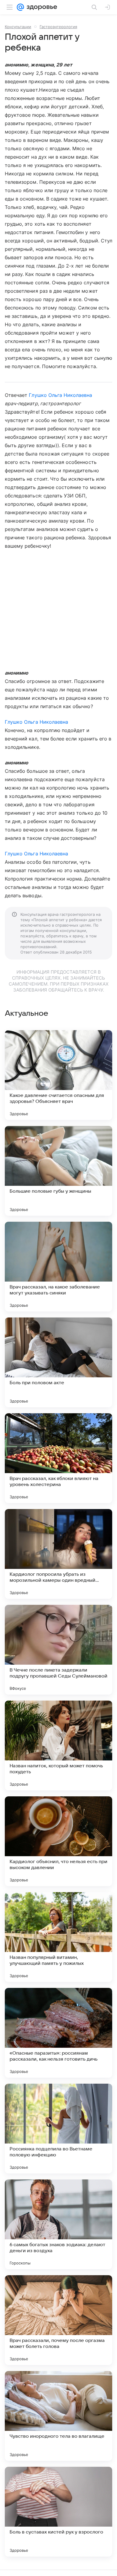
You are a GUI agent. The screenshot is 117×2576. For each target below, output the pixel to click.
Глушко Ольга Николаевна (60, 395)
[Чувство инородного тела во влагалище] (58, 2416)
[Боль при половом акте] (58, 1362)
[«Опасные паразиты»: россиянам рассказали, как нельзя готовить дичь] (58, 2033)
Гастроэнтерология (58, 27)
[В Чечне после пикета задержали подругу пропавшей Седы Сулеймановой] (58, 1650)
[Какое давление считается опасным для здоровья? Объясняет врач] (58, 1075)
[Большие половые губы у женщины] (58, 1171)
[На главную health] (41, 7)
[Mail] (20, 7)
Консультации (18, 27)
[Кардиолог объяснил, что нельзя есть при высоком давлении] (58, 1841)
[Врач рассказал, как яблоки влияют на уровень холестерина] (58, 1458)
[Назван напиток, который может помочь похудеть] (58, 1745)
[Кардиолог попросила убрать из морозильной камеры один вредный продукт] (58, 1554)
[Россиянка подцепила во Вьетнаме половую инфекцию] (58, 2129)
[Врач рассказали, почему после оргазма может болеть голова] (58, 2320)
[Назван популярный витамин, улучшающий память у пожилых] (58, 1937)
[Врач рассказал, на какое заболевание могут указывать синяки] (58, 1267)
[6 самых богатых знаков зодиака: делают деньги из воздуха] (58, 2224)
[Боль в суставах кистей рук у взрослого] (58, 2512)
